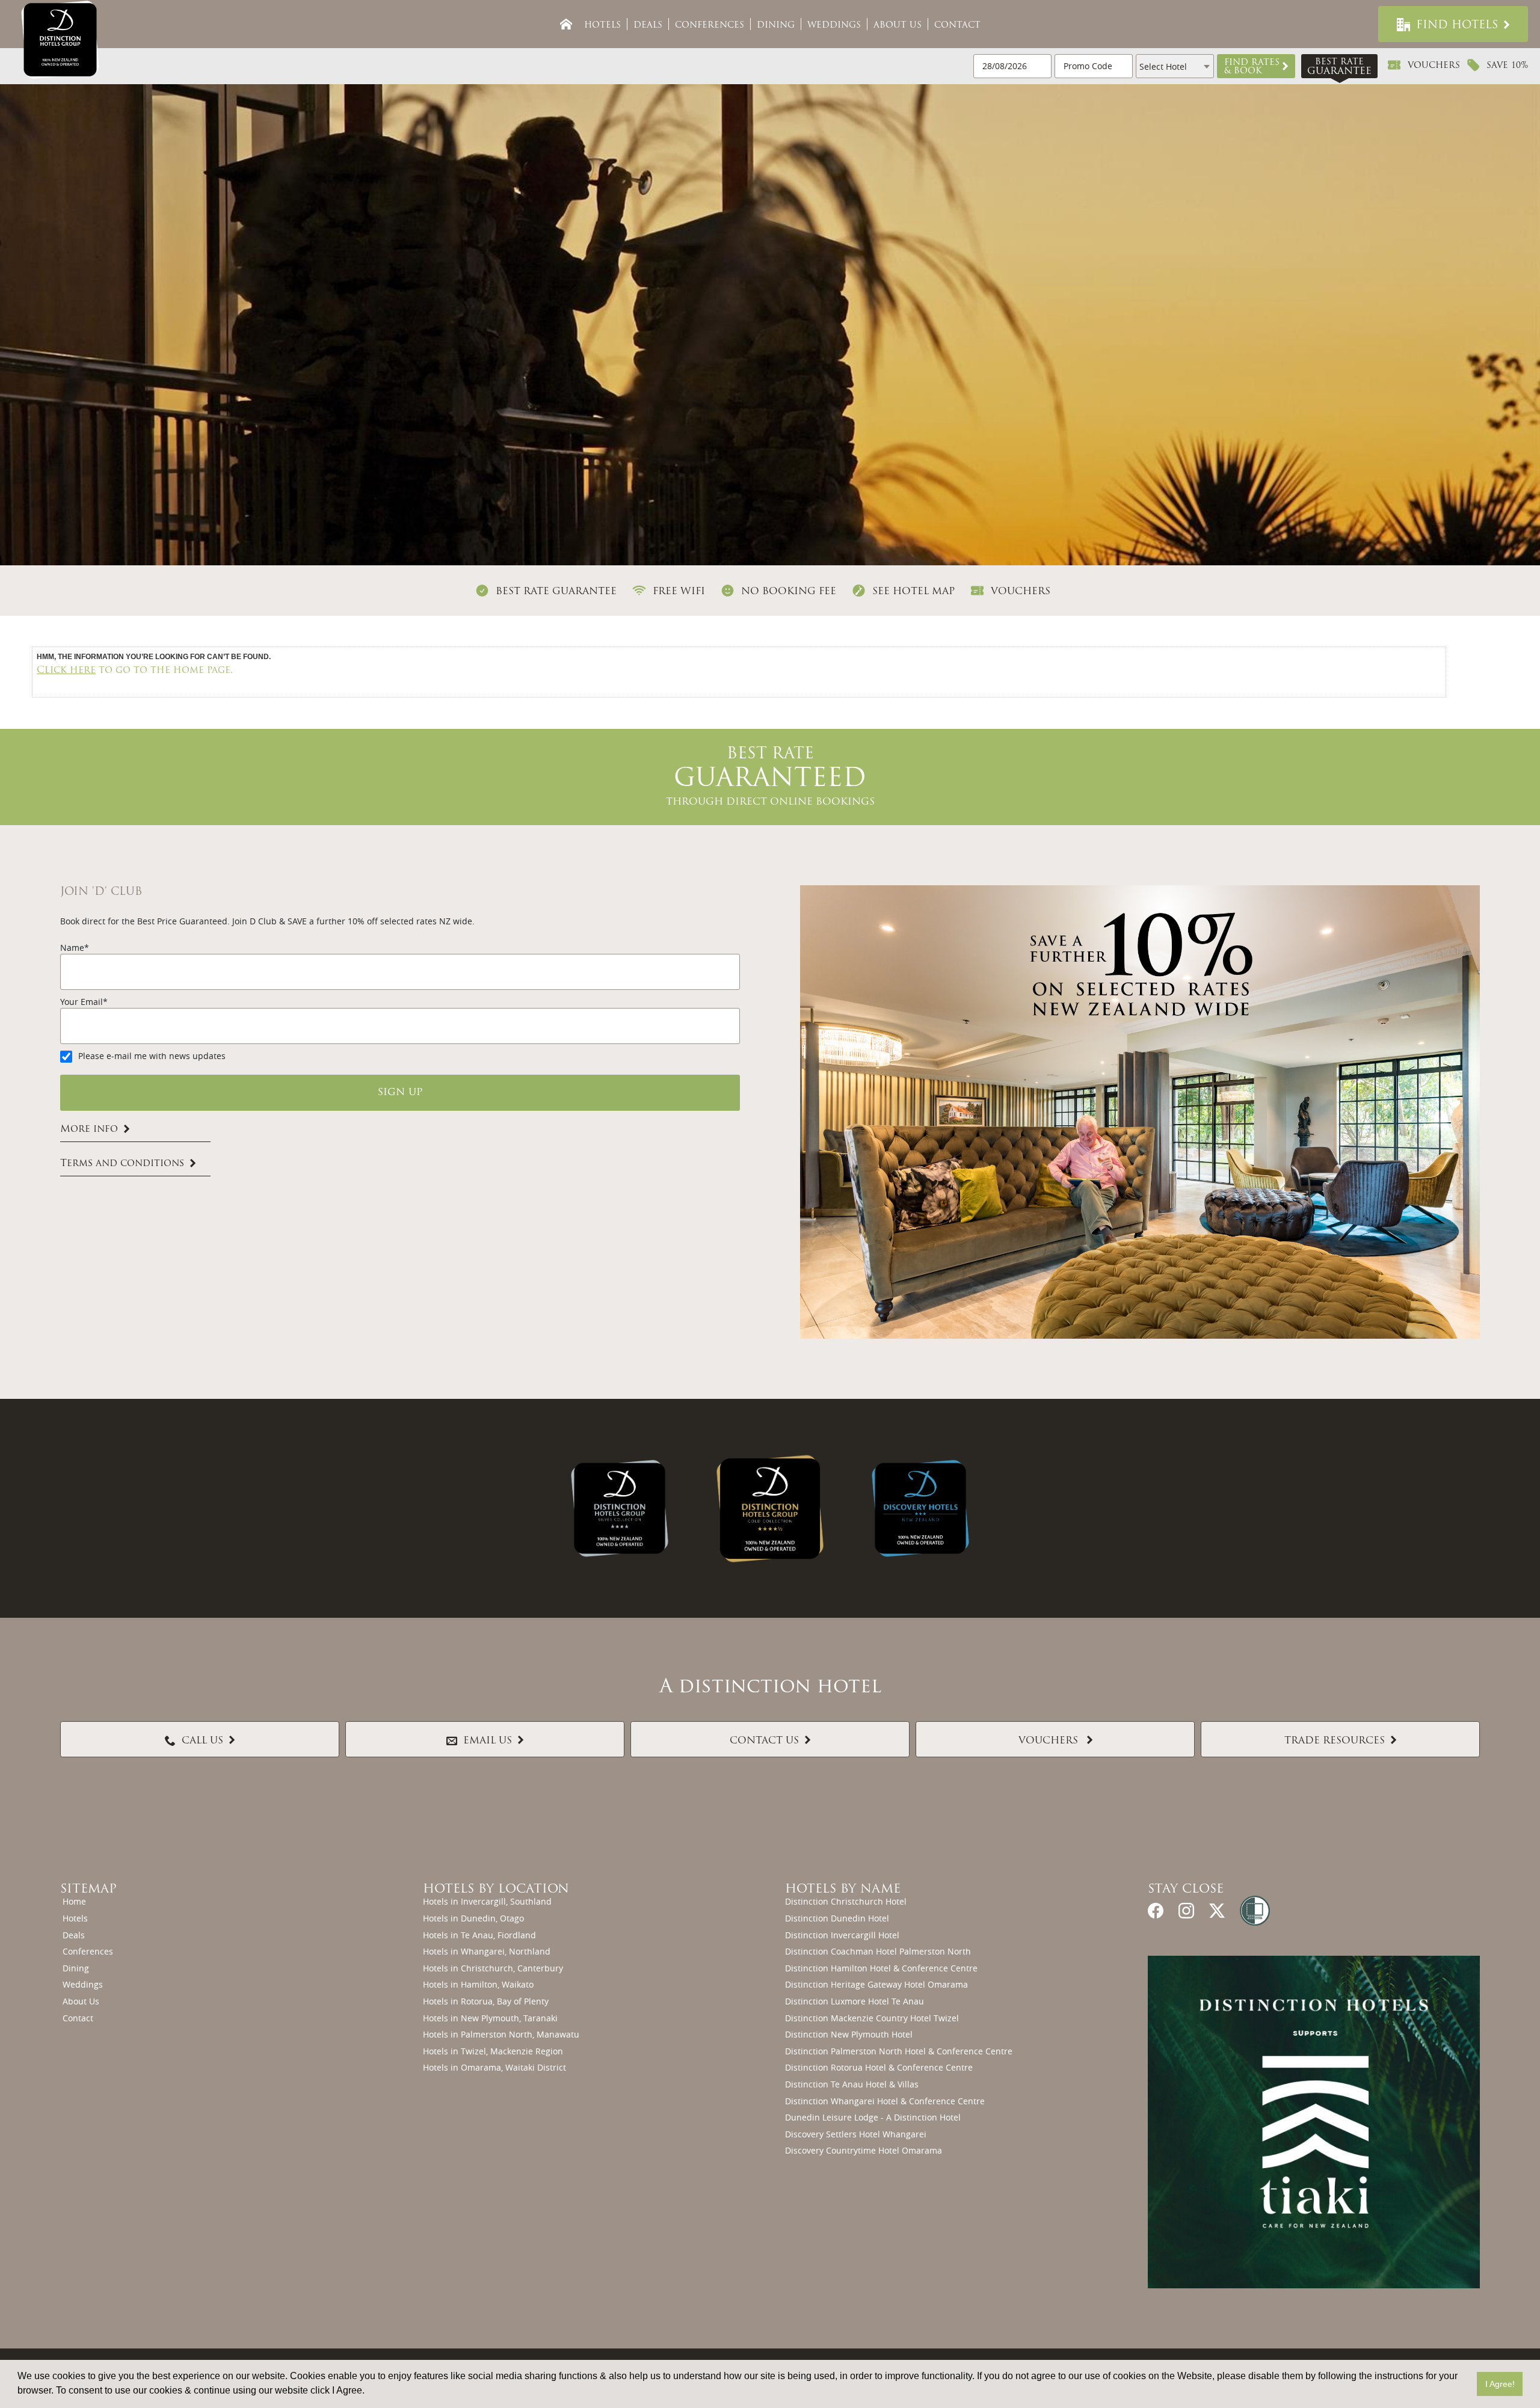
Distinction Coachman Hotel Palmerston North (878, 1951)
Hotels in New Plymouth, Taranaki (490, 2018)
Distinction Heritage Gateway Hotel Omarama (876, 1984)
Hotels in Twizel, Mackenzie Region (493, 2051)
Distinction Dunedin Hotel (837, 1918)
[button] (1256, 66)
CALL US (202, 1741)
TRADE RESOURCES (1335, 1741)
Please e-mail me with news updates (152, 1056)
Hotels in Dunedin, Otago (473, 1918)
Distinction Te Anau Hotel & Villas (852, 2084)
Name (72, 948)
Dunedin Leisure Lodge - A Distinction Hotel (873, 2117)
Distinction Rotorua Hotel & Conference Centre (879, 2067)
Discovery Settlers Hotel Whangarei (856, 2134)
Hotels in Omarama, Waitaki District (494, 2067)
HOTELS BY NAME (843, 1890)
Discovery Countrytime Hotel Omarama (864, 2150)
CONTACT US (764, 1741)
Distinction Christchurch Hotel (846, 1901)
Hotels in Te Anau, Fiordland (479, 1935)
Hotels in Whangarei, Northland (487, 1951)
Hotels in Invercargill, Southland (487, 1901)
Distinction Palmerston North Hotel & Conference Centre (899, 2051)
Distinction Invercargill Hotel (842, 1935)
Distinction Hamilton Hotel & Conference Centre (881, 1968)
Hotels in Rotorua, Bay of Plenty (486, 2001)
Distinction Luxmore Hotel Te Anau (855, 2001)
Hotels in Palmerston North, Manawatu (501, 2034)
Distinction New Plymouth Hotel (849, 2034)
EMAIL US (488, 1741)
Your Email (82, 1002)
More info (89, 1129)
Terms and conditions (122, 1164)
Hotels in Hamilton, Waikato (478, 1984)
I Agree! (1500, 2384)
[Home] (566, 24)
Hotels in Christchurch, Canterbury (493, 1968)
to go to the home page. (135, 671)
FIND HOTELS (1457, 26)
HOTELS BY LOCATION (496, 1890)
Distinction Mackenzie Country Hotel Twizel (872, 2018)
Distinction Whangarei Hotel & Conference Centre (885, 2101)
